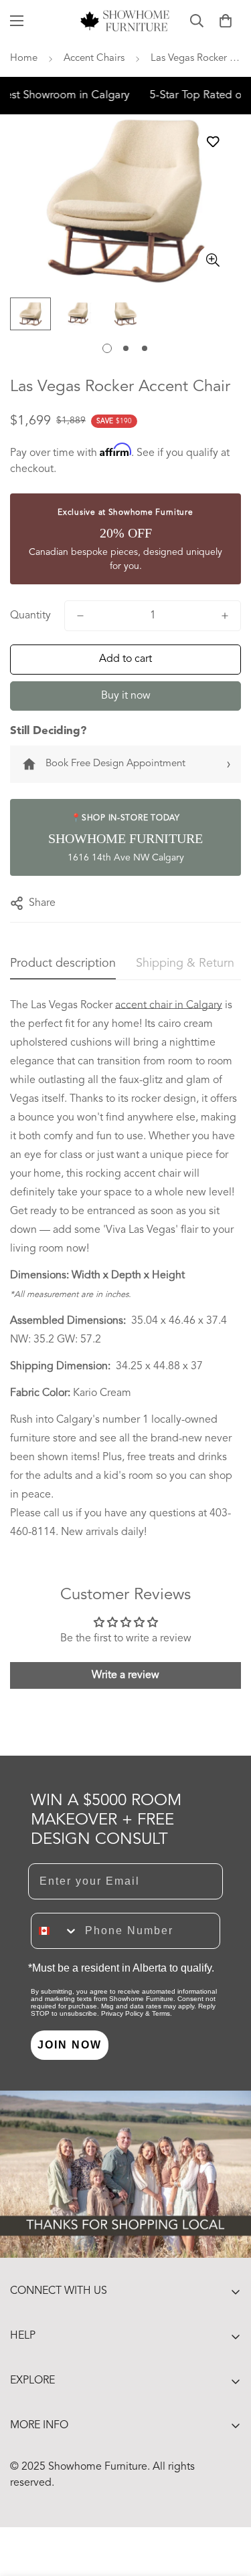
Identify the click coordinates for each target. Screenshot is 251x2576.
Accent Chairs (94, 58)
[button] (226, 21)
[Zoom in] (213, 260)
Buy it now (126, 696)
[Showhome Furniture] (125, 21)
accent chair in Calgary (169, 1006)
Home (24, 58)
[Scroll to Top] (227, 2505)
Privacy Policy (122, 2013)
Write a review (125, 1675)
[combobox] (55, 1931)
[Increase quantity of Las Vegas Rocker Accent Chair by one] (225, 616)
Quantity (30, 616)
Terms (161, 2013)
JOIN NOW (70, 2045)
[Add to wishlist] (213, 141)
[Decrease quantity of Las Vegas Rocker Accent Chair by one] (80, 616)
